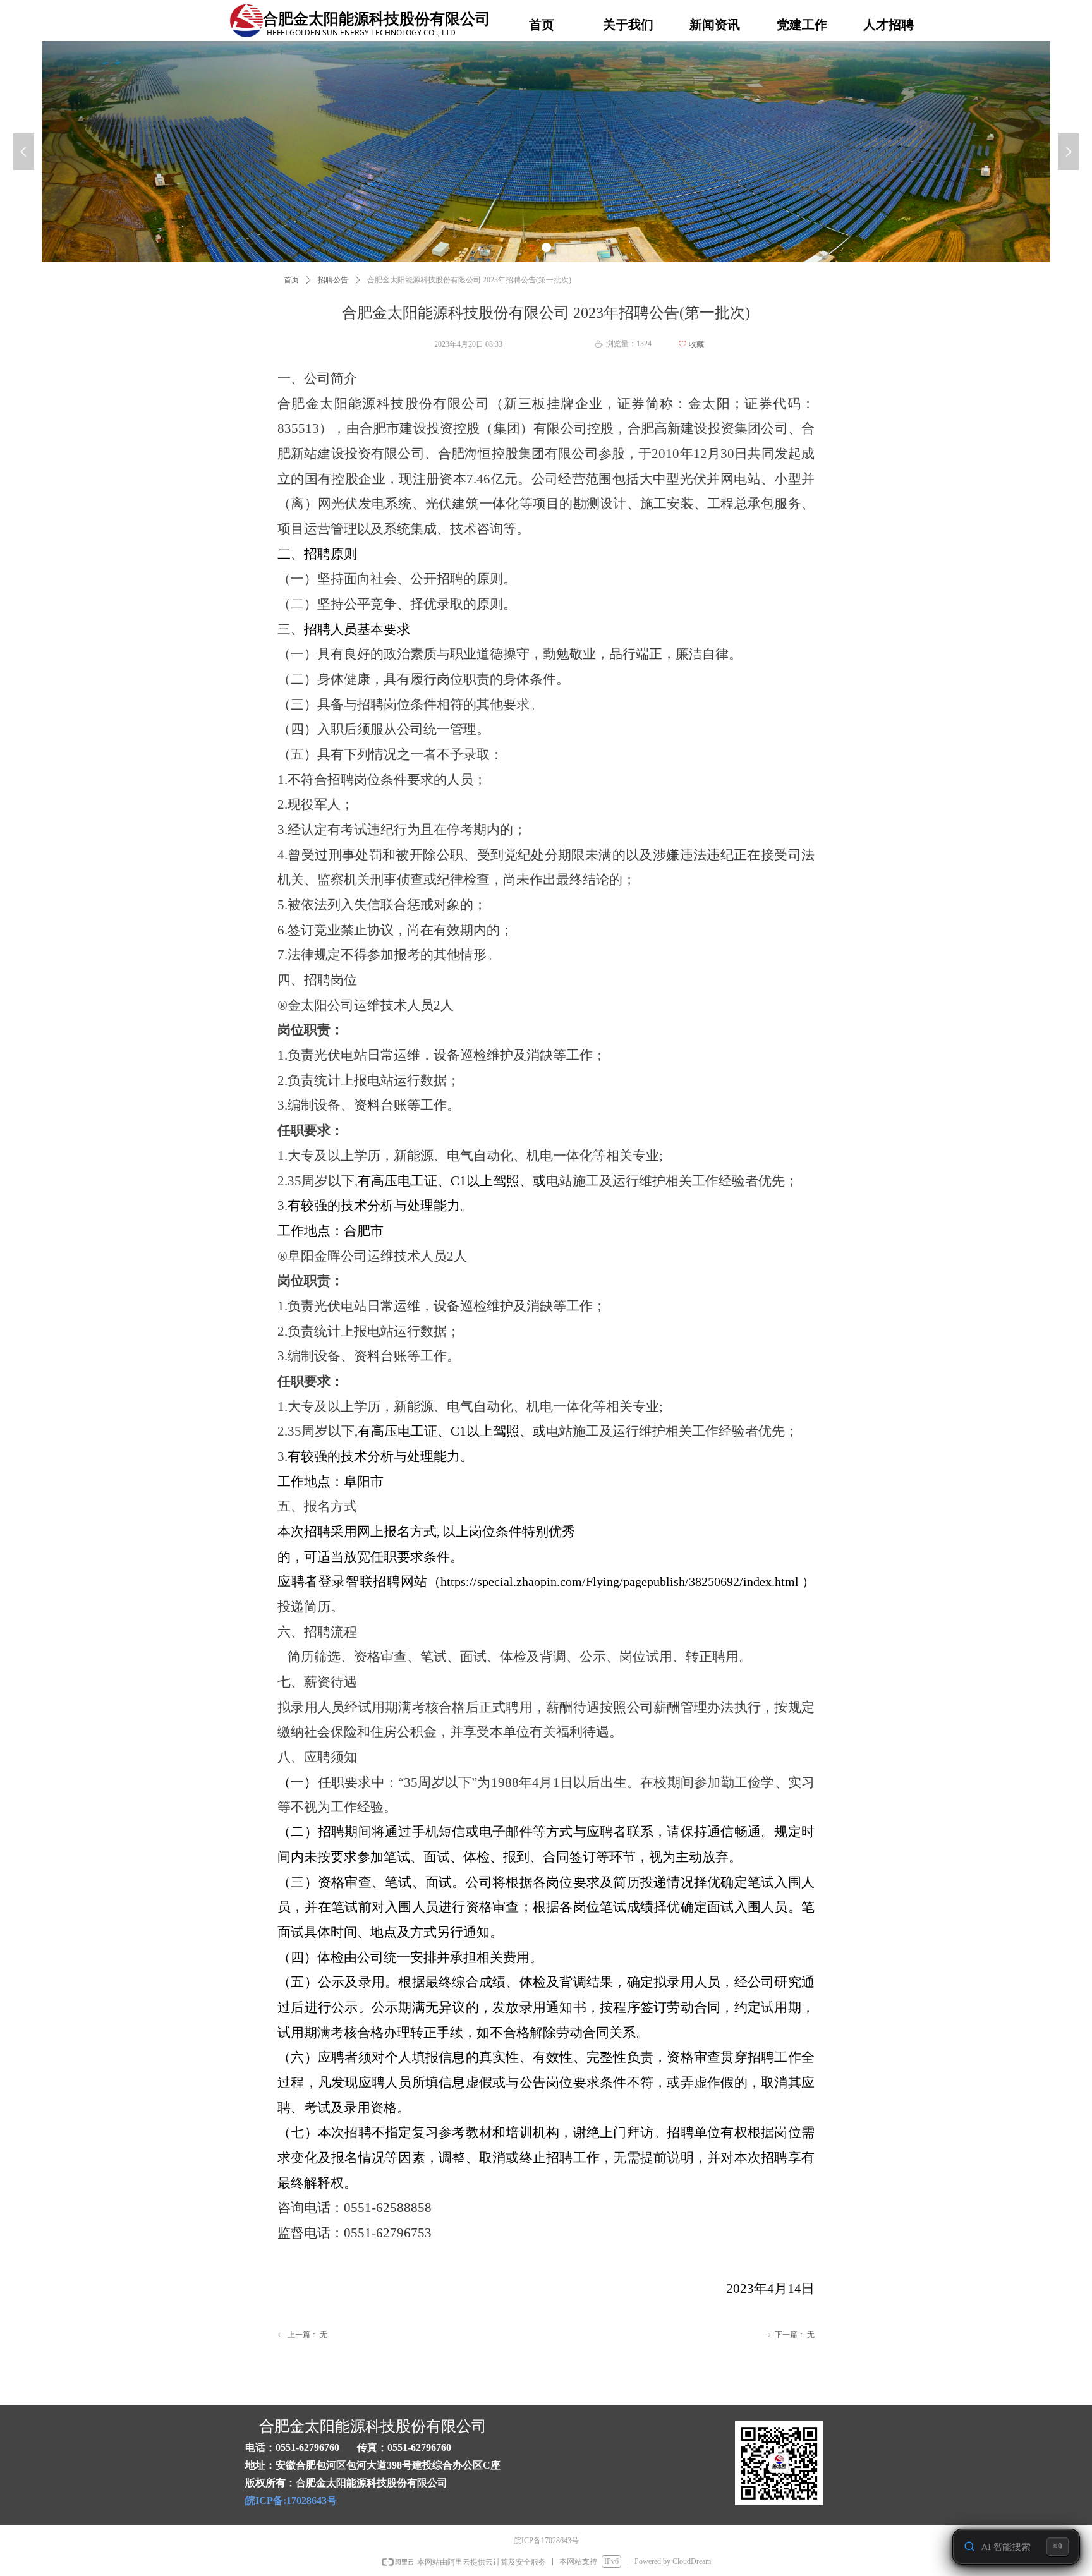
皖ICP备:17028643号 (291, 2500)
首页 (291, 280)
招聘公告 (333, 280)
